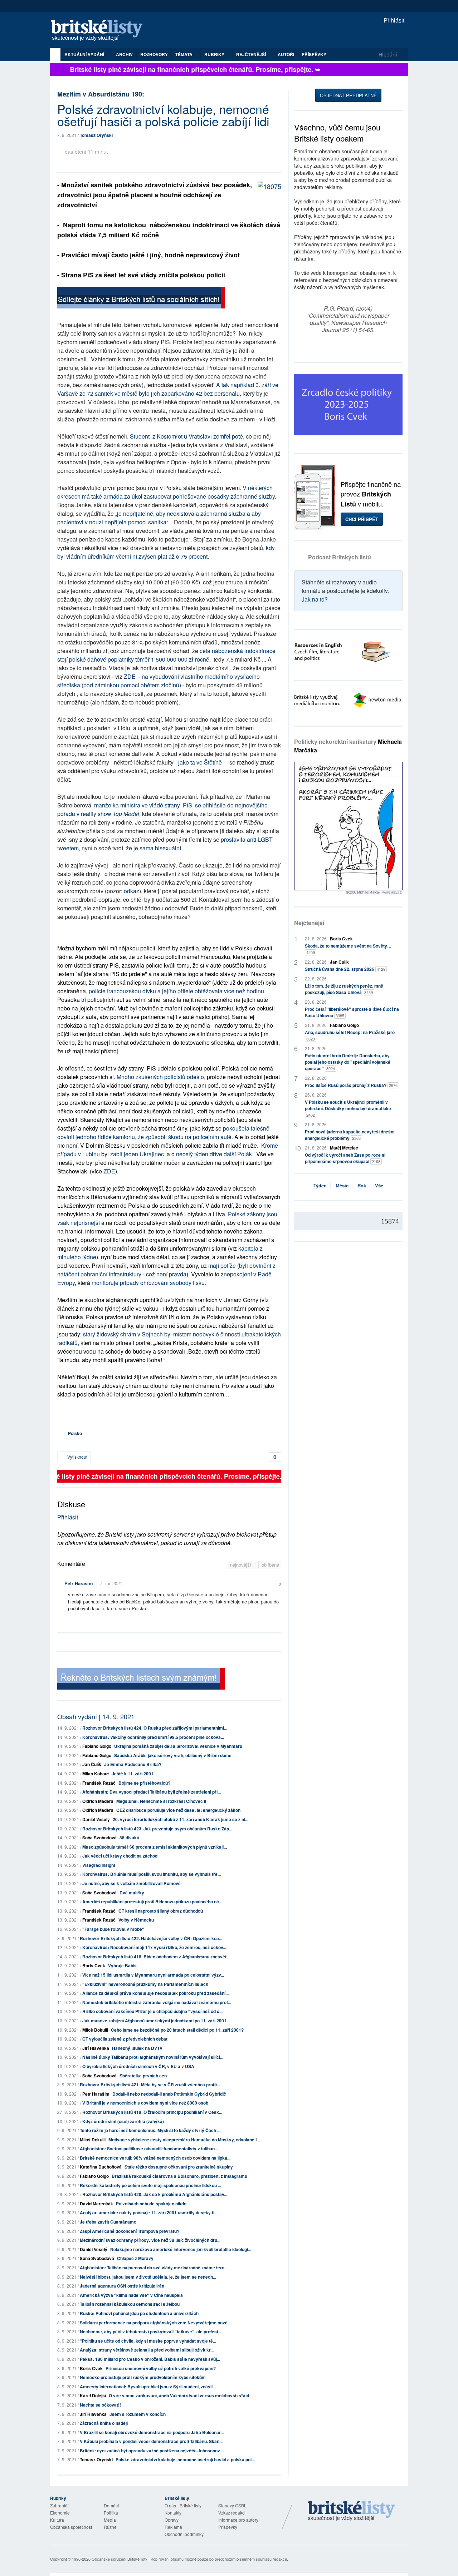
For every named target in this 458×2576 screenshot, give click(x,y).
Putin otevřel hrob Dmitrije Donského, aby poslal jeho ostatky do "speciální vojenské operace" (348, 1062)
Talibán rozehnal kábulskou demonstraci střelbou (130, 2304)
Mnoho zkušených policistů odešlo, (161, 1077)
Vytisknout (77, 1457)
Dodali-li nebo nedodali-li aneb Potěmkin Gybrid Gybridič (169, 2094)
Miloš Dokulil (95, 2030)
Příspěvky (314, 54)
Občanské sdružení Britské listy (120, 2559)
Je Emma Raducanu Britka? (133, 1764)
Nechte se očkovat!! (100, 2405)
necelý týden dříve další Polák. (215, 1154)
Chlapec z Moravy (135, 2258)
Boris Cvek (94, 1966)
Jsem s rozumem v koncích (138, 2414)
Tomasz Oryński (96, 135)
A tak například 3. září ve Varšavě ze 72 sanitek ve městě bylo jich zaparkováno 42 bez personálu (168, 389)
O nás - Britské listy (183, 2505)
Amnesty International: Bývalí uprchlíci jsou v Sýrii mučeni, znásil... (148, 2387)
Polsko (75, 1433)
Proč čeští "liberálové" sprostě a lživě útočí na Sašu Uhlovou (352, 1012)
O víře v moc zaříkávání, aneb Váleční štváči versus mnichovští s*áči (179, 2395)
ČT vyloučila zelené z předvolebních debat (125, 2039)
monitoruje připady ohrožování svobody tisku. (149, 1283)
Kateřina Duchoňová (101, 2167)
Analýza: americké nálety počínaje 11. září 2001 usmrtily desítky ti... (149, 2212)
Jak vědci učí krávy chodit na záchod (120, 1856)
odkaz (131, 891)
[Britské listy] (141, 299)
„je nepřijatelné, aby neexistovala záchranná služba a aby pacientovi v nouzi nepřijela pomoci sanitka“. (160, 518)
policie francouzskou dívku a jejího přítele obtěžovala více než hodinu (176, 991)
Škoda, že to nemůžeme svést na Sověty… (348, 949)
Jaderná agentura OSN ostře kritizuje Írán (122, 2286)
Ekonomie (60, 2513)
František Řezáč (99, 1783)
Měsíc (342, 1185)
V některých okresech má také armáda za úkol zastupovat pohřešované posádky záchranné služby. (167, 492)
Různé (110, 2527)
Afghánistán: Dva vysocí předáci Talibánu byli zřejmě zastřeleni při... (152, 1792)
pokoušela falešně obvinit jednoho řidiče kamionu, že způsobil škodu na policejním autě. (163, 1133)
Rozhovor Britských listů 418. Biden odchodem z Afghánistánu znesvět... (156, 1957)
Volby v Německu (136, 1920)
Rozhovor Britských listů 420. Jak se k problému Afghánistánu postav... (155, 2194)
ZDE (130, 676)
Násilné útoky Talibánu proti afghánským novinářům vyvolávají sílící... (153, 2057)
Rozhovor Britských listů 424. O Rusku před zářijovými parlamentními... (155, 1728)
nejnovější (241, 1565)
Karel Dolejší (93, 2395)
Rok (362, 1185)
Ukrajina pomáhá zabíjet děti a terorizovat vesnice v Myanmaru (178, 1746)
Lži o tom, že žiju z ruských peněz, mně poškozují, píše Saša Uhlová (344, 989)
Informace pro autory (238, 2520)
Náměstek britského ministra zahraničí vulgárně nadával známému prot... (157, 2002)
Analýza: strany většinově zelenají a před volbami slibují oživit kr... (147, 2350)
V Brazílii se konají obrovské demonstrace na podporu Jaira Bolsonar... (152, 2432)
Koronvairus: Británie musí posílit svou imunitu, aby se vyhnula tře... (152, 1874)
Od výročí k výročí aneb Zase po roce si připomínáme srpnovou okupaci (345, 1158)
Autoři (286, 54)
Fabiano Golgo (97, 1746)
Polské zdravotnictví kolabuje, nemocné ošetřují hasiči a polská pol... (185, 2459)
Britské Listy (351, 2511)
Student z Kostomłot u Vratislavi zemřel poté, (188, 436)
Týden (320, 1185)
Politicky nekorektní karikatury (348, 746)
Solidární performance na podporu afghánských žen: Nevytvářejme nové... (155, 2323)
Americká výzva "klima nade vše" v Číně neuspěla (131, 2295)
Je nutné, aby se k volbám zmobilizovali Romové (131, 1883)
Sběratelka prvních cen (143, 2076)
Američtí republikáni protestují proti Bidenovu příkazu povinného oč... (152, 1902)
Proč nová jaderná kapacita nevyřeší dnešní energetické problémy (350, 1135)
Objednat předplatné (348, 95)
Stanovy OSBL (232, 2505)
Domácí (111, 2505)
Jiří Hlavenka (96, 2048)
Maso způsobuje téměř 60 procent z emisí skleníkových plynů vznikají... (155, 1847)
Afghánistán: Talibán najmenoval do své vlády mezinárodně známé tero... (154, 2268)
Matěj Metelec (344, 1148)
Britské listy (100, 31)
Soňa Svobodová (99, 1838)
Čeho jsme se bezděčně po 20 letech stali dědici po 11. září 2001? (177, 2030)
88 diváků (129, 1838)
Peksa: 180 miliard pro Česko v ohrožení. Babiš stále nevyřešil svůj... (150, 2359)
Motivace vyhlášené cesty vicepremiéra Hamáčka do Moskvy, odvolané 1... (185, 2140)
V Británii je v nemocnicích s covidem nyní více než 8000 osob (145, 2103)
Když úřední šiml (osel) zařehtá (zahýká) (123, 2121)
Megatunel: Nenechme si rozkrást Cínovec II (161, 1801)
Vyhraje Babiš (122, 1966)
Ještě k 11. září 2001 (133, 1774)
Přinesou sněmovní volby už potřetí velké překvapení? (161, 2368)
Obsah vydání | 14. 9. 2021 (96, 1716)
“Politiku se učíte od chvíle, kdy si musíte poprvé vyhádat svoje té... (148, 2341)
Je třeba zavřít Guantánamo (108, 2222)
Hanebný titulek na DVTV (137, 2048)
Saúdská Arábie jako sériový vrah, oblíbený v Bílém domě (173, 1755)
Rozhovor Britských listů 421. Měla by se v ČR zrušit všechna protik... (150, 2085)
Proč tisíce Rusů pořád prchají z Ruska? (351, 1085)
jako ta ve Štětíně (201, 762)
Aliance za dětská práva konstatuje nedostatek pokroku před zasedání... (155, 1993)
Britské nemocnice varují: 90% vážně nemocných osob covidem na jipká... (155, 2158)
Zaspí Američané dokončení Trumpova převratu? (130, 2231)
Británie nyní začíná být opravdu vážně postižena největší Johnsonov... (151, 2451)
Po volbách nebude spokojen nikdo (151, 2204)
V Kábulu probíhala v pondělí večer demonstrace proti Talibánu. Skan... (151, 2441)
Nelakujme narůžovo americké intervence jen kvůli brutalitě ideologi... (181, 2249)
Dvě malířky (132, 1893)
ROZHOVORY (154, 54)
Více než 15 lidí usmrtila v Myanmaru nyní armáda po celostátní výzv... (153, 1975)
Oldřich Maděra (98, 1801)
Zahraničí (59, 2505)
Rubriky (215, 54)
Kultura (57, 2520)
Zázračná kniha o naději (104, 2423)
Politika (111, 2513)
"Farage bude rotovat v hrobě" (113, 1929)
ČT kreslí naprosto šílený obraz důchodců (161, 1911)
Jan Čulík (92, 1764)
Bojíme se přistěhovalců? (144, 1783)
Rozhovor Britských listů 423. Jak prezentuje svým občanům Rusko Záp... (157, 1829)
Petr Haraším (79, 1583)
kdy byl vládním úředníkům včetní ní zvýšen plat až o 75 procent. (166, 552)
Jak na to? (315, 599)
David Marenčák (96, 2204)
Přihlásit (393, 20)
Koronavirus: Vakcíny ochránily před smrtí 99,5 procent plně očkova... (153, 1737)
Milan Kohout (96, 1774)
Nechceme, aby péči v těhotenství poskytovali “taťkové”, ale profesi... (150, 2332)
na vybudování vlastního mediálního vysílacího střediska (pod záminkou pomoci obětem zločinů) (159, 681)
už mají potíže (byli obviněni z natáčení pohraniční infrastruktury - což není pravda (166, 1270)
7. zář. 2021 (111, 1583)
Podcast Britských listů (340, 557)
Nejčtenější (309, 923)
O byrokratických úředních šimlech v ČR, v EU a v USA (138, 2066)
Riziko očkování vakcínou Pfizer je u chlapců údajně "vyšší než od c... (152, 2011)
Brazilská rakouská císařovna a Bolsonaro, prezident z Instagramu (179, 2176)
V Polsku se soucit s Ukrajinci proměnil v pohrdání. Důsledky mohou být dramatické (348, 1108)
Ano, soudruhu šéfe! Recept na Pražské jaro (350, 1035)
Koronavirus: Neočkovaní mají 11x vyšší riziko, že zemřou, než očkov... (154, 1947)
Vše (379, 1185)
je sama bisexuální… (160, 848)
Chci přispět (362, 519)
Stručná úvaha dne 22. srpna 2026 (345, 969)
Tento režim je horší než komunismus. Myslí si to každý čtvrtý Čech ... (150, 2130)
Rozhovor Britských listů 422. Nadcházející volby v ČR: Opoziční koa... (151, 1938)
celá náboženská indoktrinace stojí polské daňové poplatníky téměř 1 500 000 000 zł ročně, (166, 655)
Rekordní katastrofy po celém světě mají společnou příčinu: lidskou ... (150, 2185)
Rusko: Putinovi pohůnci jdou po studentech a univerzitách (139, 2313)
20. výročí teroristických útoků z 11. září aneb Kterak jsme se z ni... (181, 1819)
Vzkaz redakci (232, 2513)
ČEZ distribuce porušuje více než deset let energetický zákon (178, 1810)
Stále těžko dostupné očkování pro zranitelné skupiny (179, 2167)
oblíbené (270, 1565)
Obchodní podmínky (184, 2534)
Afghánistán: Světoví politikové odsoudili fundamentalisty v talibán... (149, 2149)
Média (110, 2520)
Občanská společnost (71, 2527)
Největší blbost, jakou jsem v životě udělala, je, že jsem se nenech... (148, 2277)
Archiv (124, 54)
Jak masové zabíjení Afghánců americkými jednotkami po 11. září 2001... (156, 2021)
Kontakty (173, 2513)
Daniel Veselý (96, 1819)
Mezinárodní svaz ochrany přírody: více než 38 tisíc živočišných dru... (150, 2240)
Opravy (172, 2520)
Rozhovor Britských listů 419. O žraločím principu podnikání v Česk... (152, 2112)
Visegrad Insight (99, 1865)
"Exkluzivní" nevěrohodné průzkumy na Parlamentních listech (145, 1984)
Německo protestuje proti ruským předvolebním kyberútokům (143, 2377)
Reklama (173, 2527)
